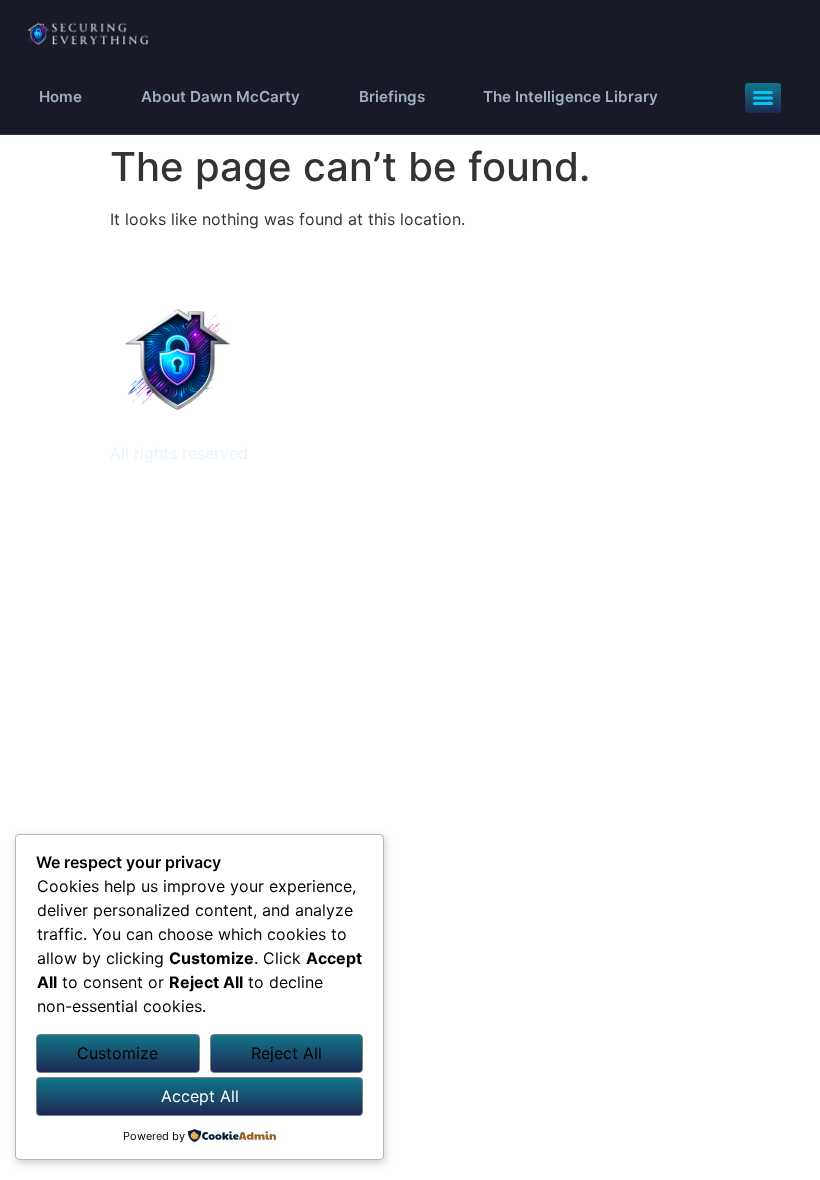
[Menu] (763, 98)
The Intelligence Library (570, 96)
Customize (117, 1053)
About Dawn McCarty (220, 96)
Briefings (392, 96)
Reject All (286, 1053)
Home (60, 96)
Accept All (200, 1096)
